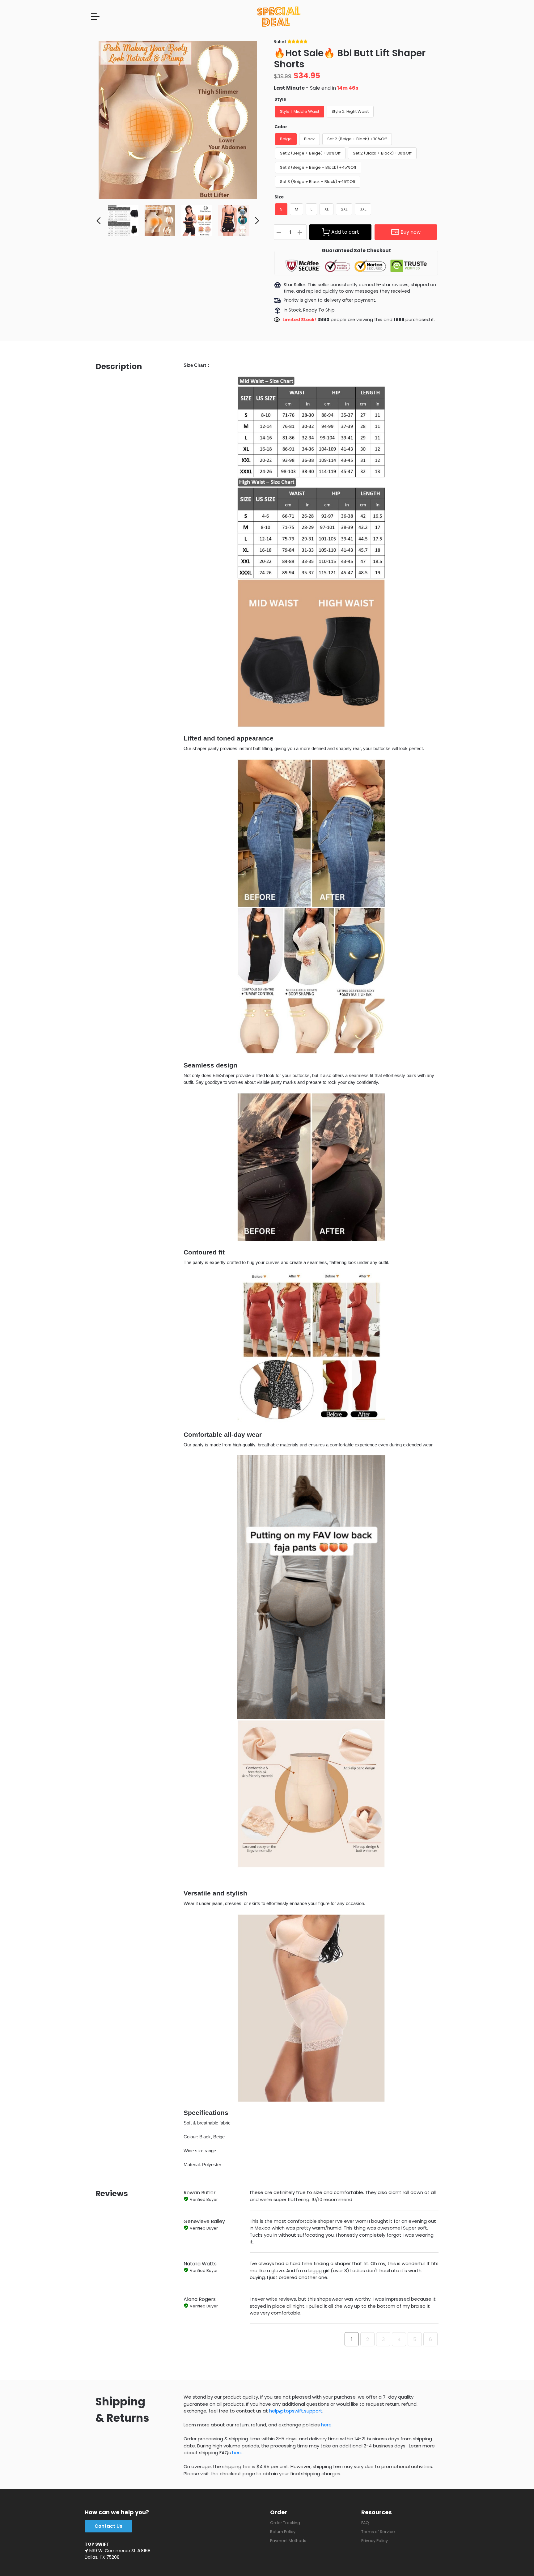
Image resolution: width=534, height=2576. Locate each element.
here (326, 2425)
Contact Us (108, 2526)
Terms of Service (378, 2532)
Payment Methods (288, 2541)
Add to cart (345, 232)
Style (280, 99)
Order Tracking (285, 2523)
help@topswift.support (296, 2411)
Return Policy (283, 2532)
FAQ (365, 2523)
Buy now (411, 232)
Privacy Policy (375, 2541)
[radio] (300, 112)
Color (281, 127)
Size (279, 197)
